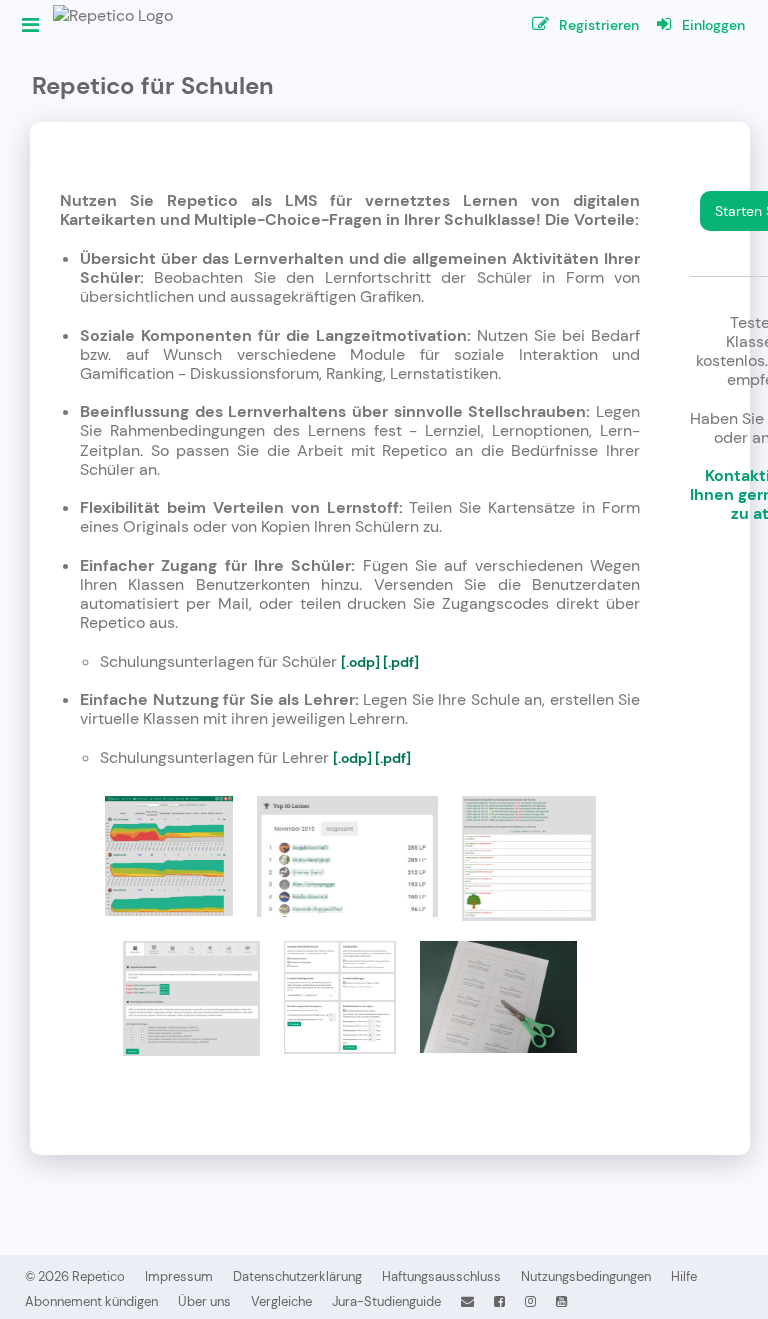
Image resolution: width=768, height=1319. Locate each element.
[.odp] (360, 662)
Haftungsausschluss (441, 1276)
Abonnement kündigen (91, 1301)
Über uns (204, 1301)
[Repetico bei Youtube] (561, 1301)
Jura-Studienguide (386, 1301)
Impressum (179, 1276)
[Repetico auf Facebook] (499, 1301)
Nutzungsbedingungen (586, 1276)
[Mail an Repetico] (467, 1301)
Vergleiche (281, 1301)
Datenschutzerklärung (297, 1276)
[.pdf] (401, 662)
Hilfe (684, 1276)
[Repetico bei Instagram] (530, 1301)
